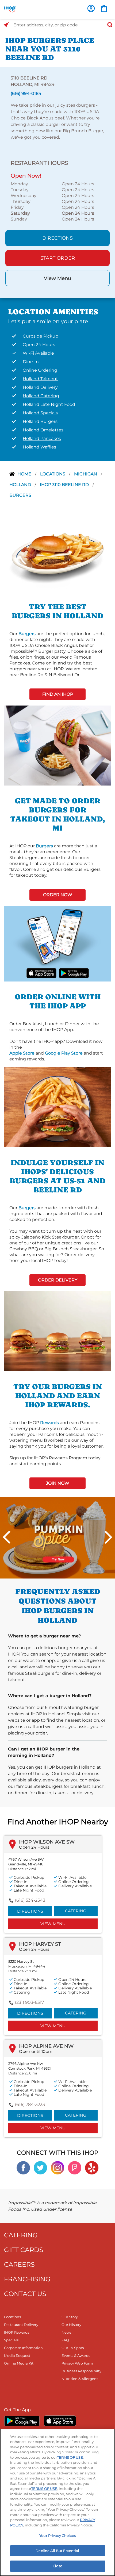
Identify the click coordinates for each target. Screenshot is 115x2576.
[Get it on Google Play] (74, 973)
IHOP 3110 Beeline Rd (65, 485)
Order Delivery (58, 1280)
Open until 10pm (36, 2051)
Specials (11, 2340)
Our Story (70, 2317)
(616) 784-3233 (30, 2104)
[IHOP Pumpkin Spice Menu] (57, 1538)
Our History (71, 2325)
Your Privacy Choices (57, 2535)
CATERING (21, 2235)
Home (25, 474)
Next (108, 1537)
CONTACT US (25, 2294)
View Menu (57, 278)
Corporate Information (23, 2348)
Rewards (49, 1423)
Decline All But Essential (57, 2551)
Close (57, 2566)
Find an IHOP (58, 694)
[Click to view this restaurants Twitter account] (40, 2167)
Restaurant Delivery (21, 2325)
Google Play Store (64, 1053)
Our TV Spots (73, 2348)
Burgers (20, 495)
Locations (53, 474)
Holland (21, 485)
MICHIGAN (86, 474)
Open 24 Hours (34, 1847)
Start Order (58, 258)
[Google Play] (22, 2421)
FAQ (65, 2340)
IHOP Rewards (17, 2332)
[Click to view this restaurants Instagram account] (57, 2167)
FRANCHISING (27, 2279)
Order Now (58, 895)
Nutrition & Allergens (80, 2379)
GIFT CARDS (24, 2250)
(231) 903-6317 (29, 2002)
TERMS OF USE (70, 2457)
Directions (57, 238)
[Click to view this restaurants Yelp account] (92, 2167)
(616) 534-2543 (30, 1900)
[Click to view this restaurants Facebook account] (23, 2167)
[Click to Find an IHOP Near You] (6, 25)
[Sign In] (91, 8)
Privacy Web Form (77, 2363)
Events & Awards (76, 2355)
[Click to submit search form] (108, 25)
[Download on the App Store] (41, 973)
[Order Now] (104, 8)
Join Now (58, 1483)
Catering (76, 1911)
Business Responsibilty (81, 2371)
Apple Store (22, 1053)
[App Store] (60, 2421)
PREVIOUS (7, 1537)
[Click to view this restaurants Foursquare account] (75, 2167)
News (66, 2332)
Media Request (17, 2355)
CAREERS (19, 2264)
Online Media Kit (19, 2363)
